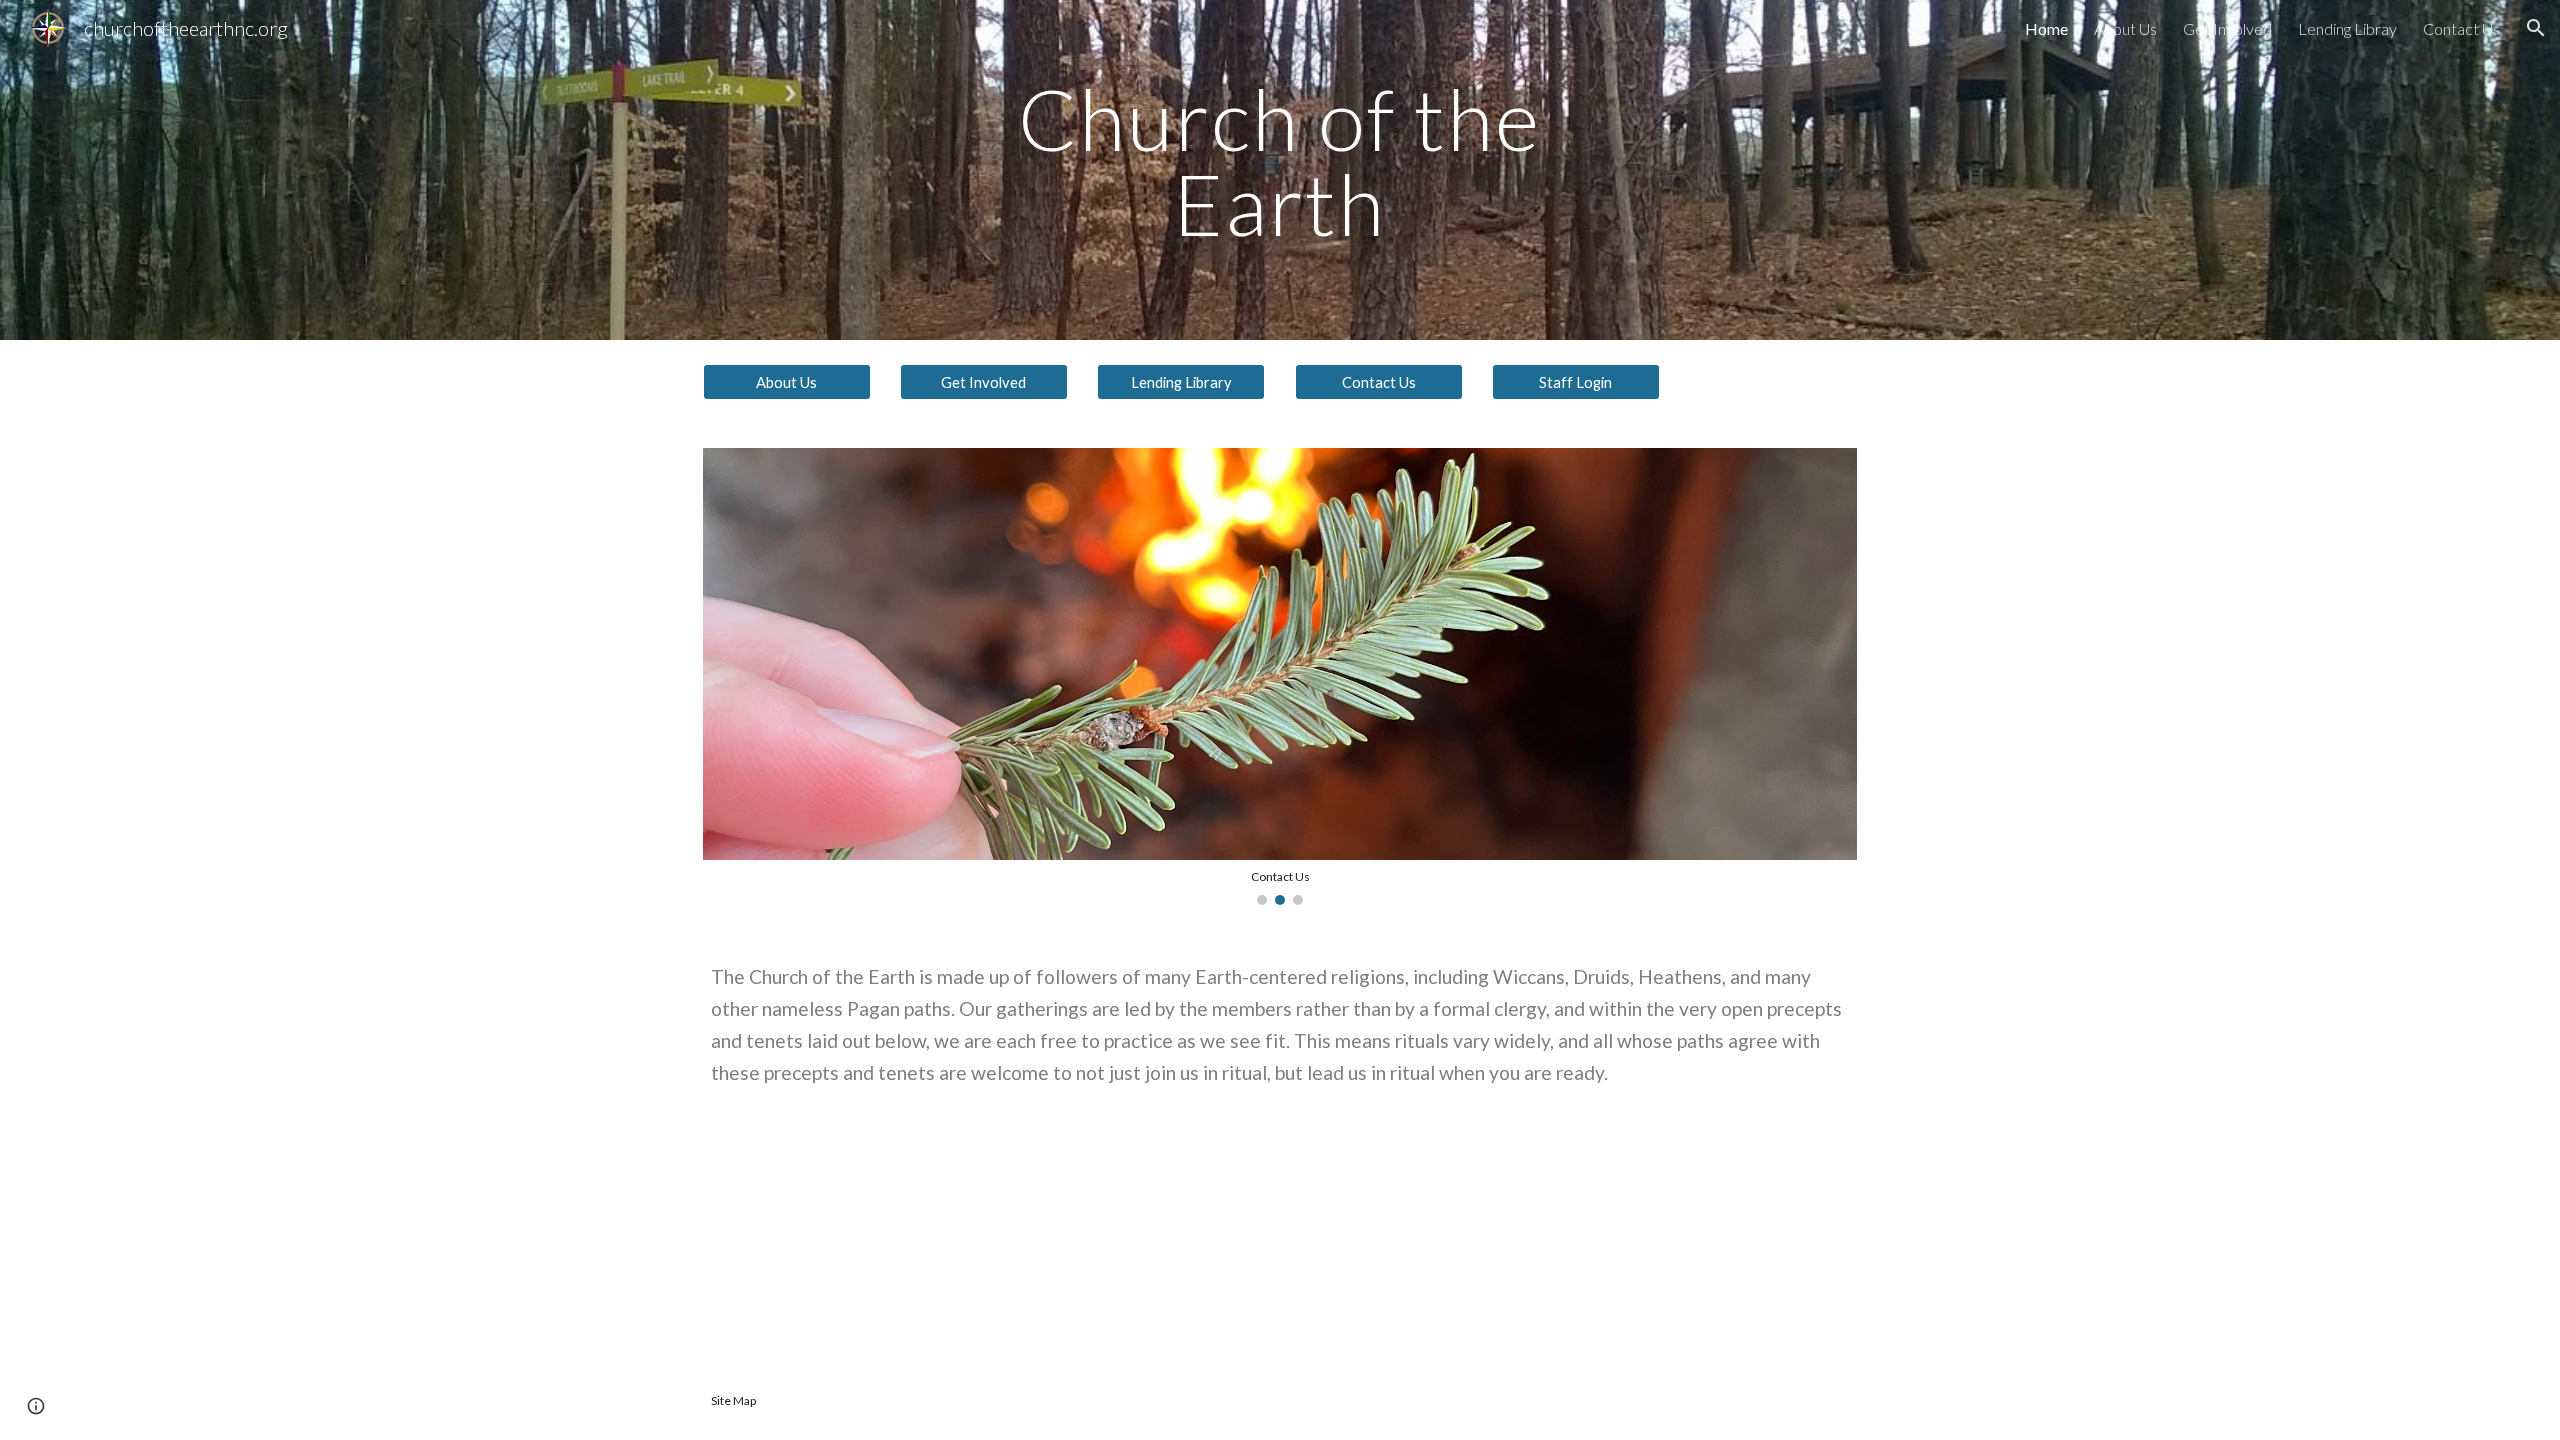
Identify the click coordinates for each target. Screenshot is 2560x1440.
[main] (1280, 170)
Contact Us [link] (2461, 28)
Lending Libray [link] (2347, 28)
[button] (2536, 28)
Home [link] (2046, 28)
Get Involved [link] (2227, 28)
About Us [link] (2125, 28)
